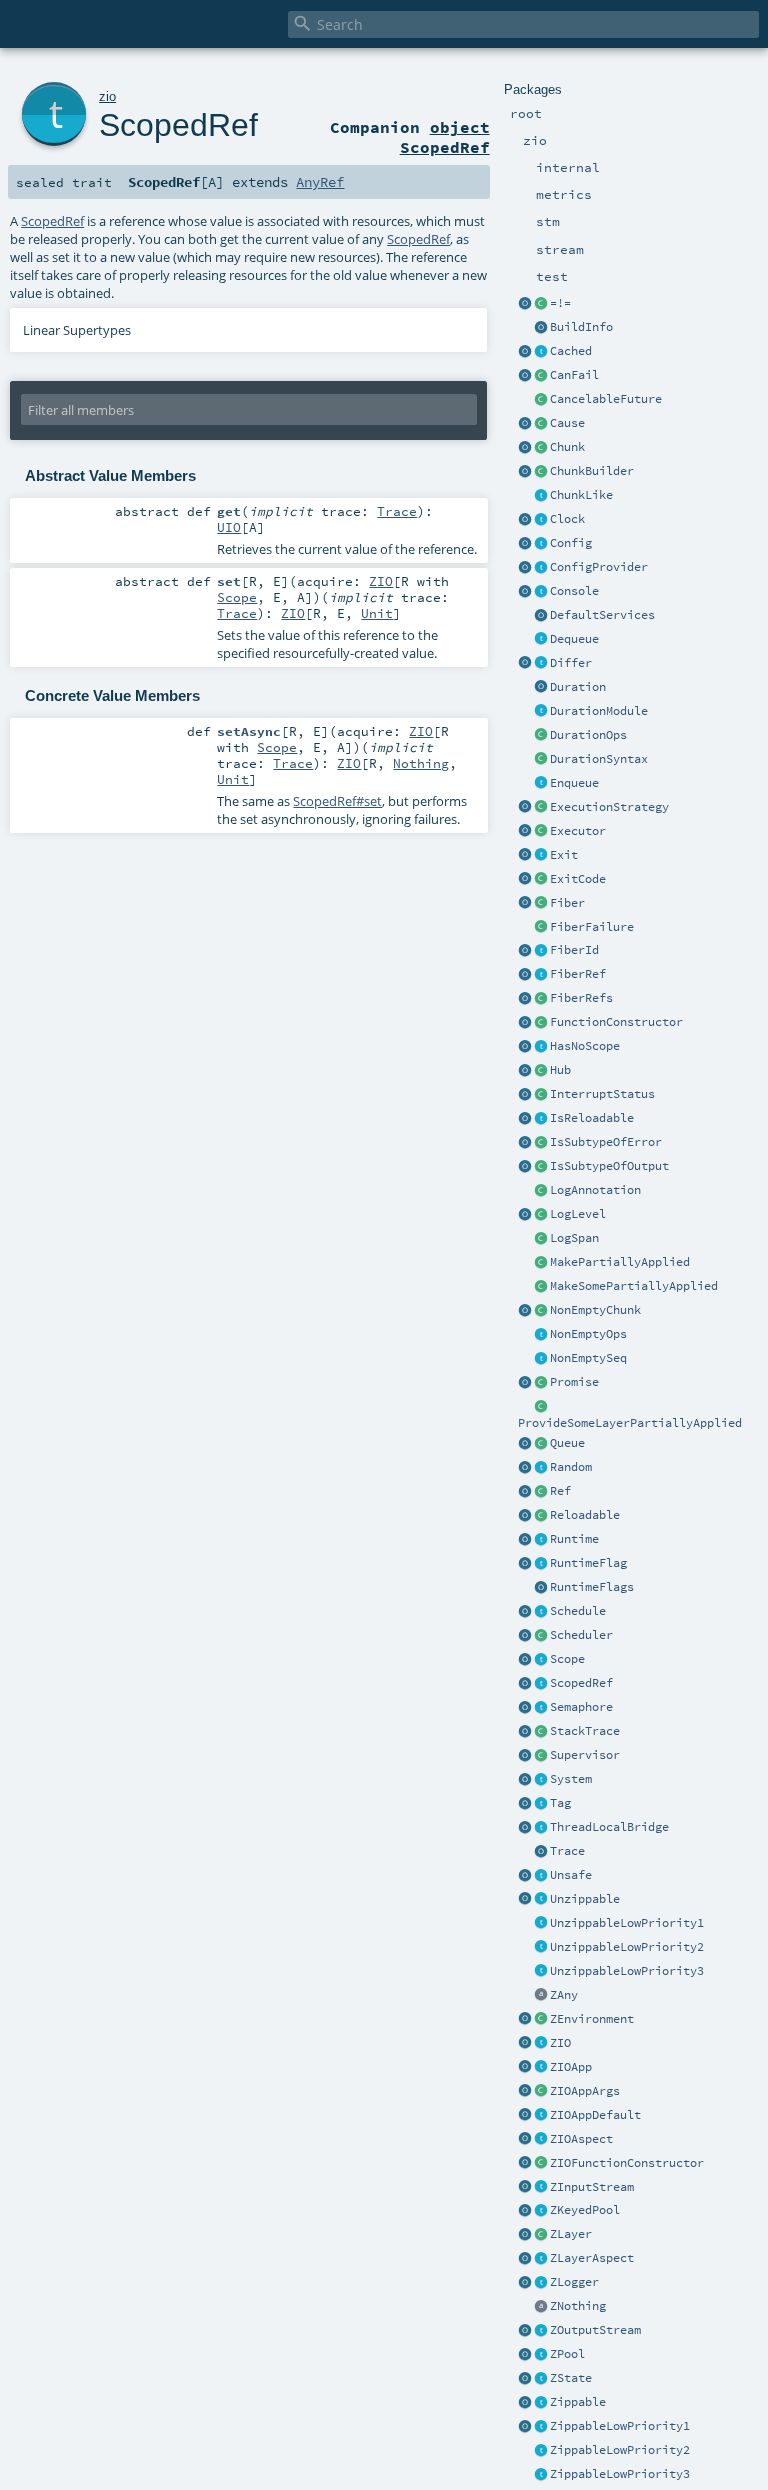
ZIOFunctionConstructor (627, 2163)
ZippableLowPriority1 (620, 2426)
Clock (567, 519)
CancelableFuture (606, 399)
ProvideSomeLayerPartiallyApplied (630, 1423)
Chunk (567, 447)
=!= (560, 303)
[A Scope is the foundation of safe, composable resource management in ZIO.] (541, 1660)
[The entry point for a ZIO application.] (541, 2116)
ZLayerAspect (592, 2258)
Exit (564, 855)
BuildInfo (581, 327)
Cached (571, 351)
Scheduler (581, 1635)
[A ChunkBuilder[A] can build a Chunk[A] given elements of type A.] (541, 472)
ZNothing (578, 2306)
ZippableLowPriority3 (620, 2474)
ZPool (567, 2354)
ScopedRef (581, 1683)
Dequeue (574, 639)
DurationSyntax (599, 759)
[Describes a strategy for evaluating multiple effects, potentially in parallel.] (541, 808)
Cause (567, 423)
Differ (571, 663)
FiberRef (578, 974)
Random (571, 1467)
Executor (578, 831)
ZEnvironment (592, 2019)
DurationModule (599, 711)
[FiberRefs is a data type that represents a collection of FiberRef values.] (541, 999)
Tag (560, 1803)
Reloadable (585, 1515)
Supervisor (585, 1755)
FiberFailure (592, 927)
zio (107, 96)
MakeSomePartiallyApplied (634, 1286)
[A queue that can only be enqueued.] (541, 784)
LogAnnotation (595, 1190)
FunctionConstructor (616, 1022)
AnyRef (320, 182)
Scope (567, 1659)
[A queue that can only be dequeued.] (541, 640)
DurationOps (588, 735)
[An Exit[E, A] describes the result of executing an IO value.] (541, 856)
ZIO (560, 2043)
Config (571, 543)
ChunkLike (581, 495)
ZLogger (574, 2282)
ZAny (564, 1995)
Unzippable (585, 1899)
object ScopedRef (445, 137)
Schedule (578, 1611)
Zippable (578, 2402)
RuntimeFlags (592, 1587)
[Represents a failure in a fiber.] (541, 928)
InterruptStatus (602, 1094)
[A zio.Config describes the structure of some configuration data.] (541, 544)
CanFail (574, 375)
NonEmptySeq (588, 1358)
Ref (560, 1491)
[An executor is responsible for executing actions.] (541, 832)
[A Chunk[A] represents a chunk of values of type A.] (541, 448)
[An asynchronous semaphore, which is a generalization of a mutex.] (541, 1708)
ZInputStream (592, 2187)
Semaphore (581, 1707)
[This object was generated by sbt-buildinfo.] (541, 328)
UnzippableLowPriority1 (627, 1923)
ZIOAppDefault (595, 2115)
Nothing (421, 763)
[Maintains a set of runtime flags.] (541, 1588)
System (571, 1779)
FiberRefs (581, 998)
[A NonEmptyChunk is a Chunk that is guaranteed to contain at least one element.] (541, 1311)
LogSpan (574, 1238)
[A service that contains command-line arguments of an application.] (541, 2092)
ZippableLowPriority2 (620, 2450)
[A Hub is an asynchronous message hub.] (541, 1071)
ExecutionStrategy (609, 807)
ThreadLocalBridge (609, 1827)
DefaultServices (602, 615)
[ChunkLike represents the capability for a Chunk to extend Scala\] (541, 496)
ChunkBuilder (592, 471)
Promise (574, 1382)
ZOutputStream (595, 2330)
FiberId (574, 950)
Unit (377, 613)
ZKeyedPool (585, 2210)
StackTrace (585, 1731)
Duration (578, 687)
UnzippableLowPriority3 (627, 1971)
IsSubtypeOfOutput (609, 1166)
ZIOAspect (581, 2139)
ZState (571, 2378)
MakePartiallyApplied (620, 1262)
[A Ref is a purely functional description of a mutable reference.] (541, 1492)
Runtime (574, 1539)
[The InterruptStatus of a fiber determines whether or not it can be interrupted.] (541, 1095)
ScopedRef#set (337, 801)
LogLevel (578, 1214)
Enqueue (574, 783)
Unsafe (571, 1875)
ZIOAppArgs (585, 2091)
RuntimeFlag (588, 1563)
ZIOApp (571, 2067)
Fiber (567, 903)
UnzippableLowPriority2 (627, 1947)
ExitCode (578, 879)
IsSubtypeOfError (606, 1142)
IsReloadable (592, 1118)
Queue (567, 1443)
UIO (229, 527)
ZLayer (571, 2234)
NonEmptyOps (588, 1334)
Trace (567, 1851)
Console (574, 591)
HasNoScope (585, 1046)
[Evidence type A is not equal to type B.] (541, 304)
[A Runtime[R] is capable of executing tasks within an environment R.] (541, 1540)
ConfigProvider (599, 567)
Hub (560, 1070)
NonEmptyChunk (595, 1310)
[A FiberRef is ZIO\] (541, 975)
